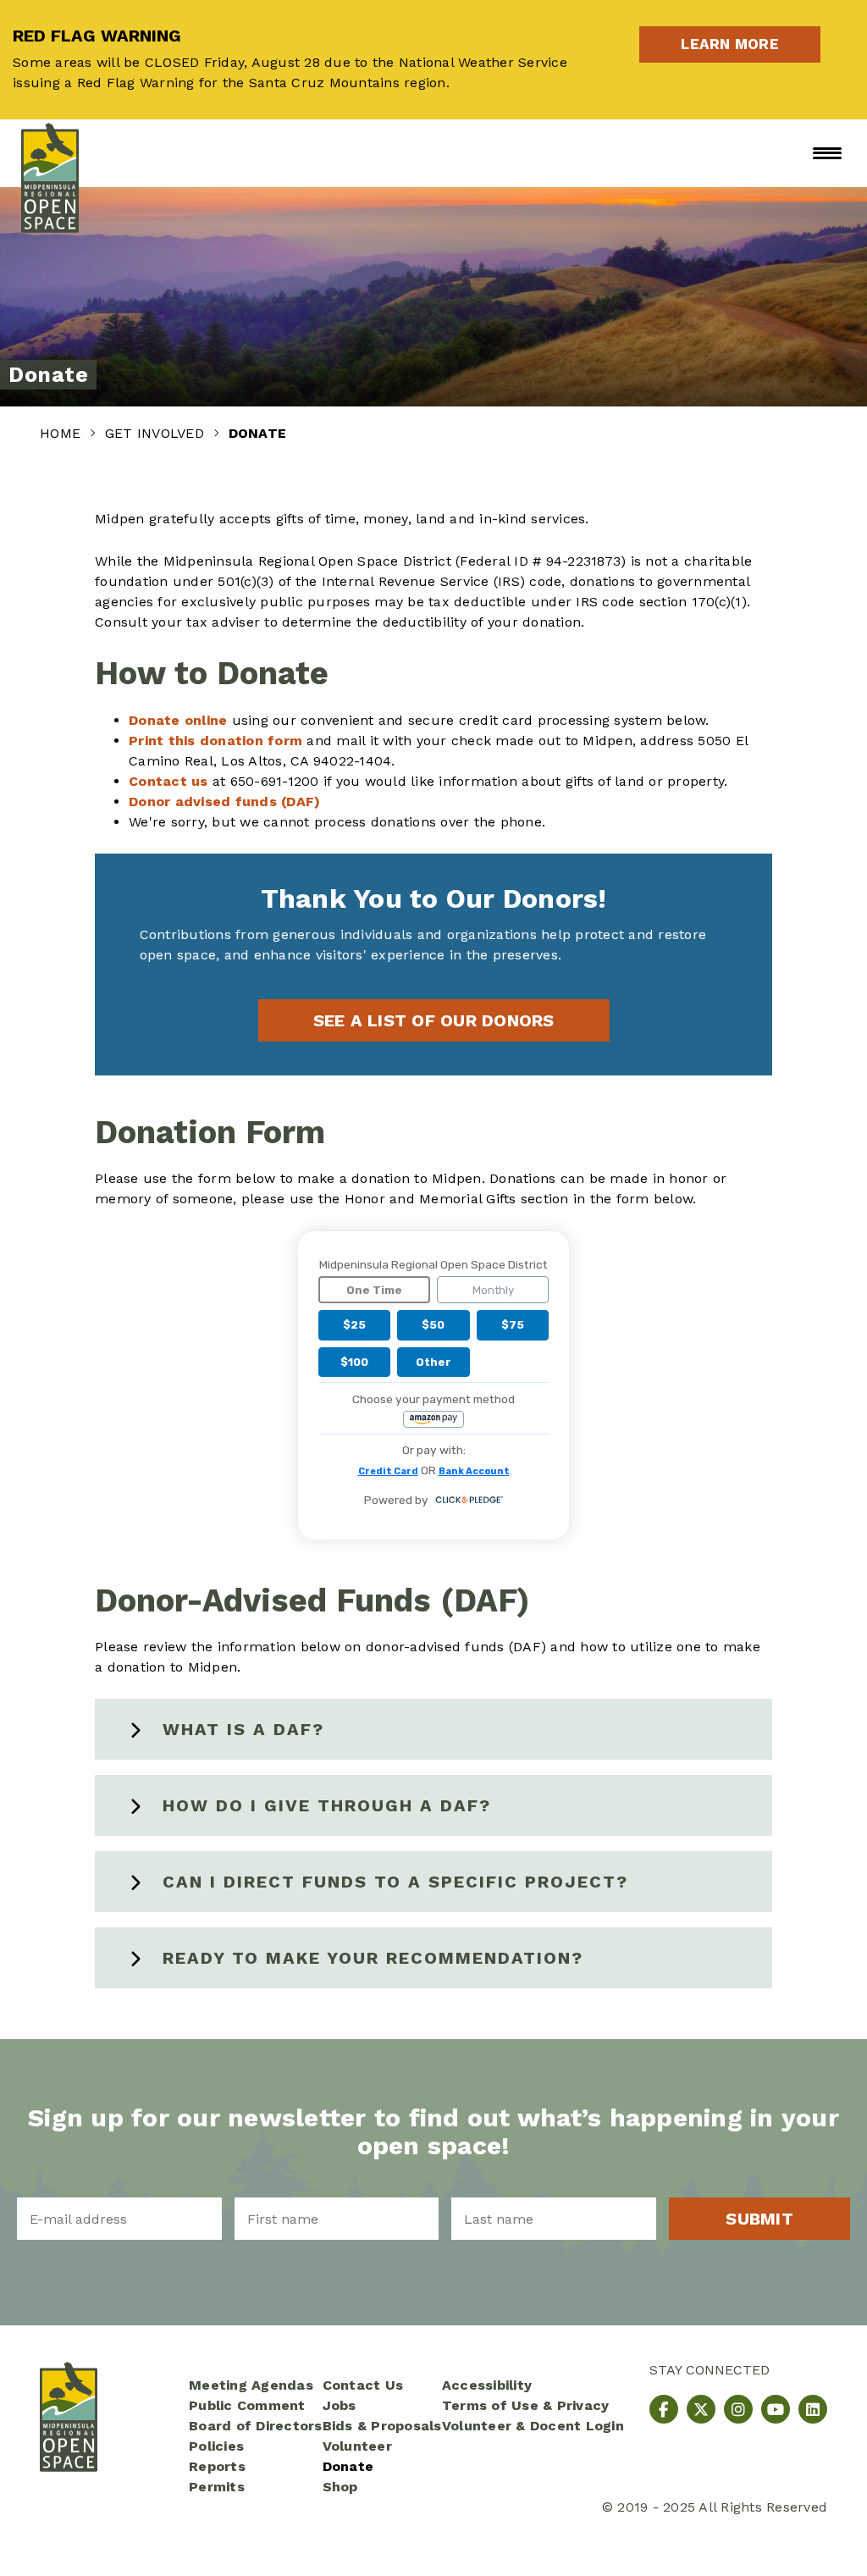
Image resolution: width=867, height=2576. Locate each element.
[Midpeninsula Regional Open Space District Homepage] (50, 153)
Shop (340, 2487)
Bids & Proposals (382, 2426)
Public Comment (247, 2405)
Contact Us (363, 2385)
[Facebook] (664, 2409)
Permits (217, 2487)
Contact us (168, 781)
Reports (217, 2466)
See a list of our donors (434, 1020)
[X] (701, 2409)
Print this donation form (215, 741)
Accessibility (487, 2385)
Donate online (178, 720)
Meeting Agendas (251, 2385)
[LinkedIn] (813, 2409)
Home (62, 433)
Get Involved (157, 433)
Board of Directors (256, 2426)
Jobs (340, 2405)
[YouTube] (776, 2409)
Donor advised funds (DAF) (224, 802)
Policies (216, 2446)
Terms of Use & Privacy (526, 2405)
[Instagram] (738, 2409)
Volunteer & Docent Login (533, 2426)
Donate (348, 2466)
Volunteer (357, 2446)
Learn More (751, 44)
